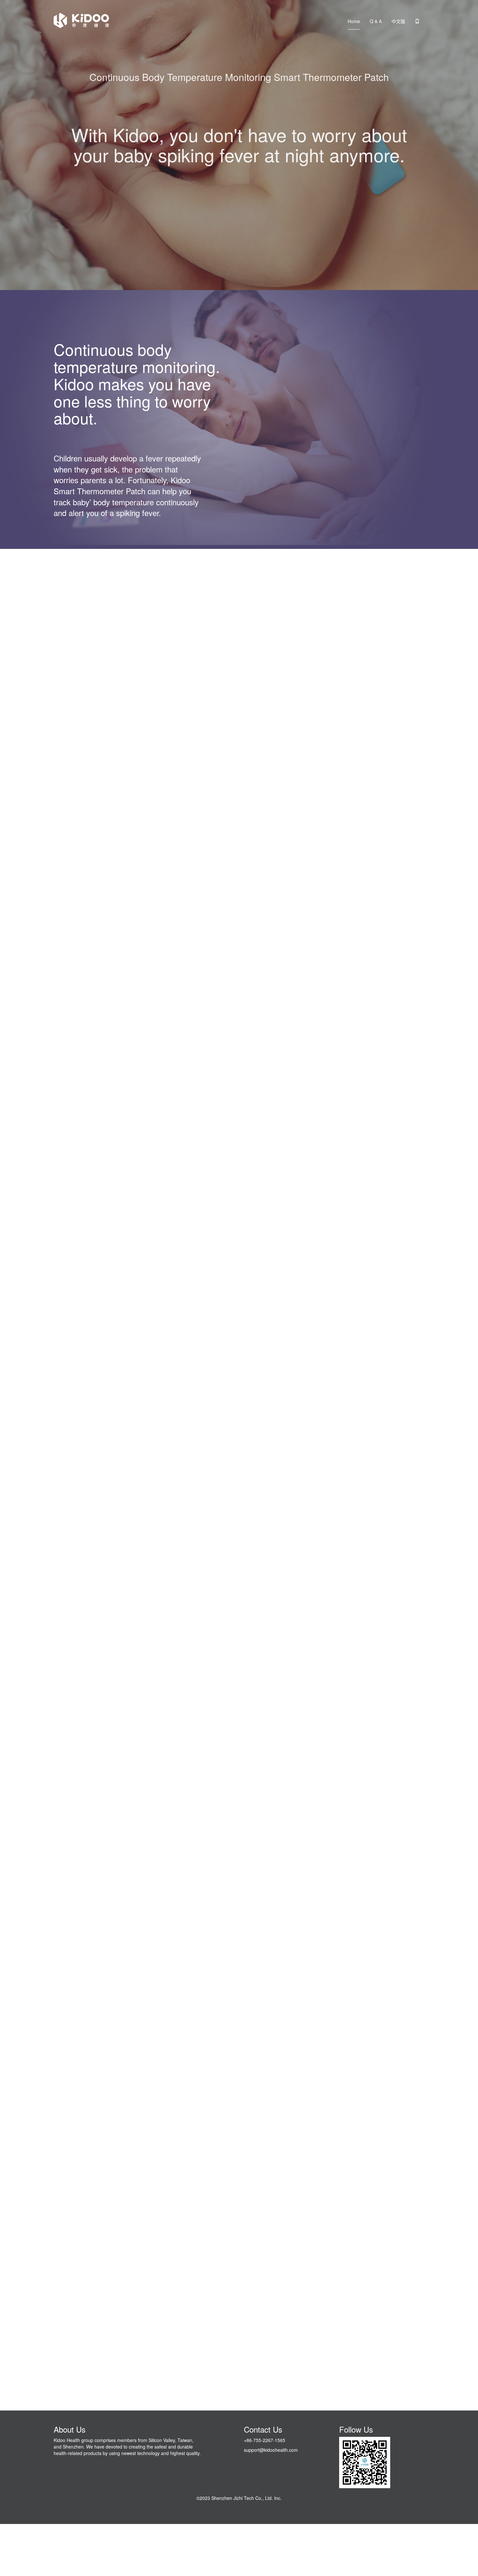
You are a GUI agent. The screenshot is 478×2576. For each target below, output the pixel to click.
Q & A (376, 21)
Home (354, 21)
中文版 (398, 21)
